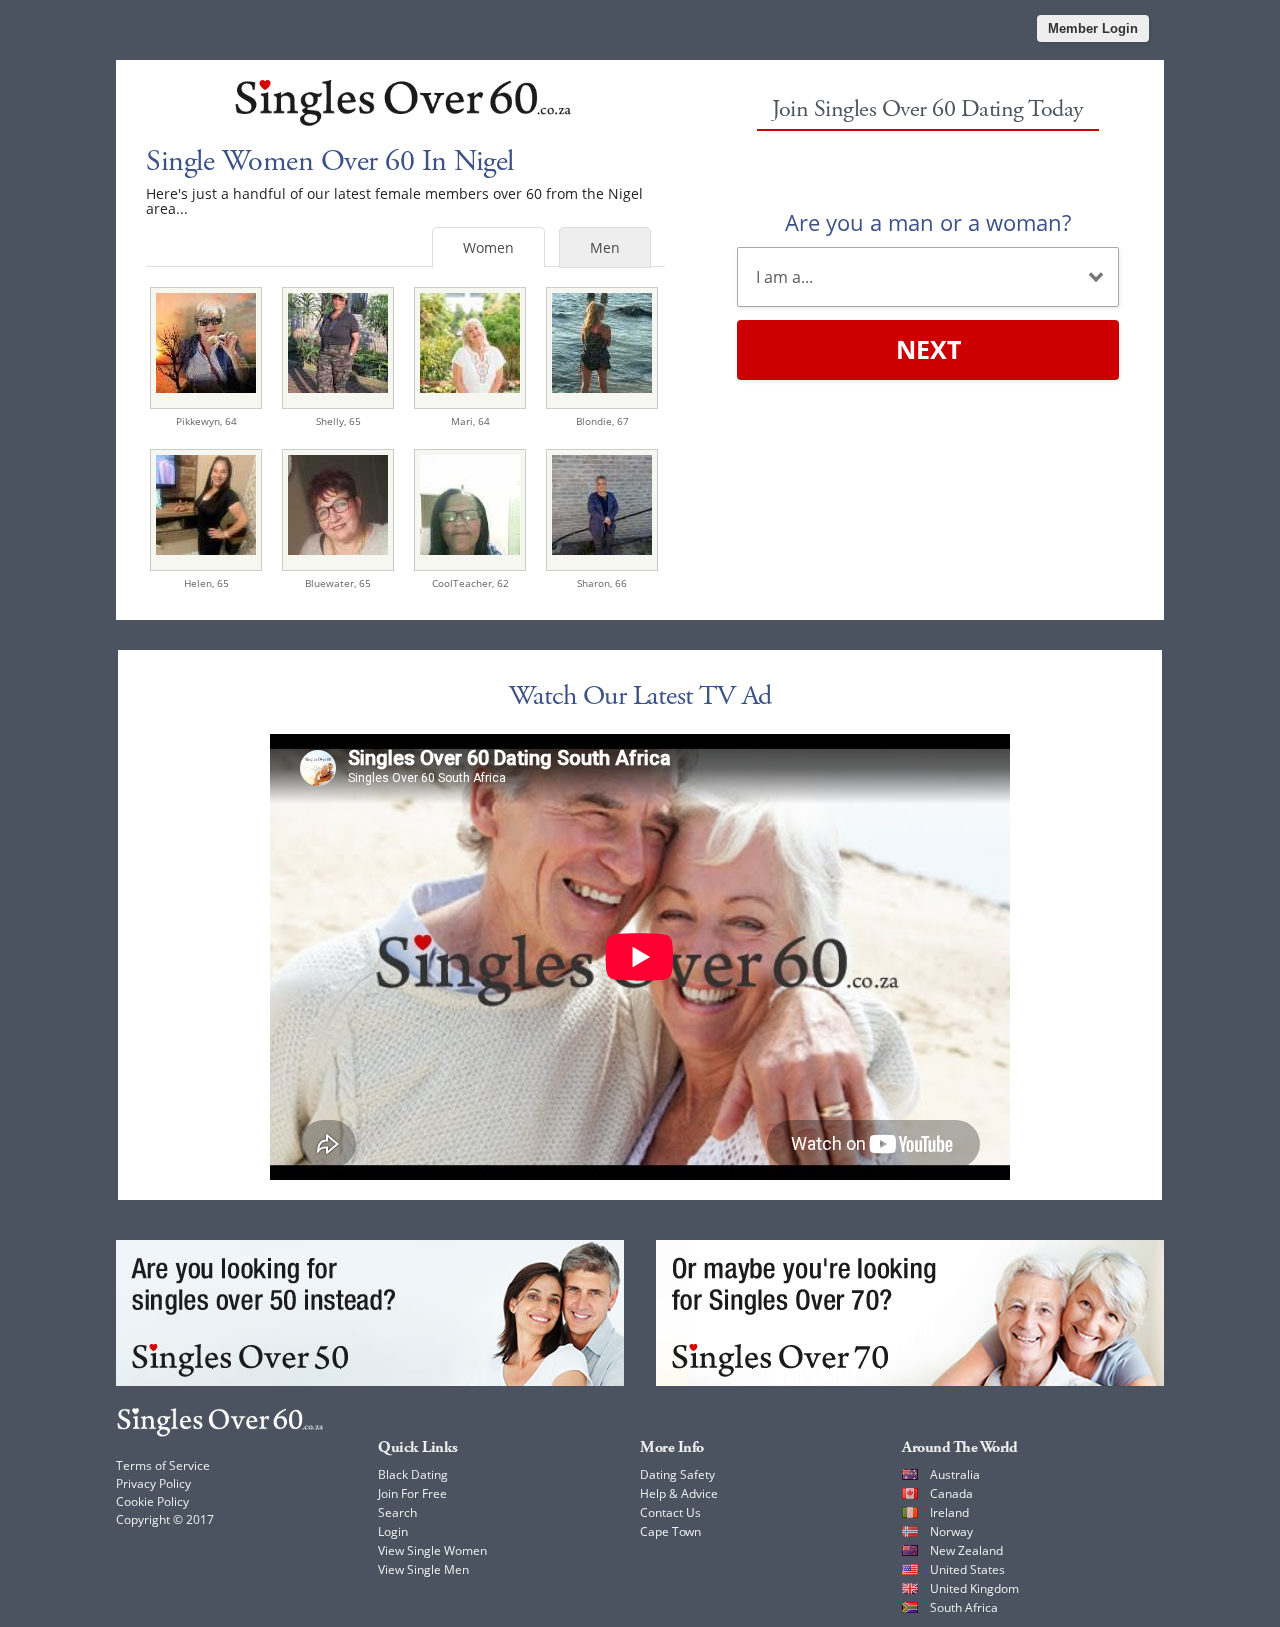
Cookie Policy (152, 1501)
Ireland (949, 1512)
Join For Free (412, 1493)
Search (397, 1512)
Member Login (1093, 28)
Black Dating (413, 1474)
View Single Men (423, 1569)
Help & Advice (679, 1493)
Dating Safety (677, 1474)
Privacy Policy (153, 1483)
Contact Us (670, 1512)
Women (488, 247)
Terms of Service (163, 1465)
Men (605, 247)
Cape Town (670, 1531)
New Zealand (966, 1550)
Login (393, 1531)
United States (967, 1569)
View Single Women (432, 1550)
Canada (951, 1493)
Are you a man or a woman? (928, 222)
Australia (955, 1474)
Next (928, 349)
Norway (951, 1531)
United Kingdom (974, 1588)
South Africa (964, 1607)
